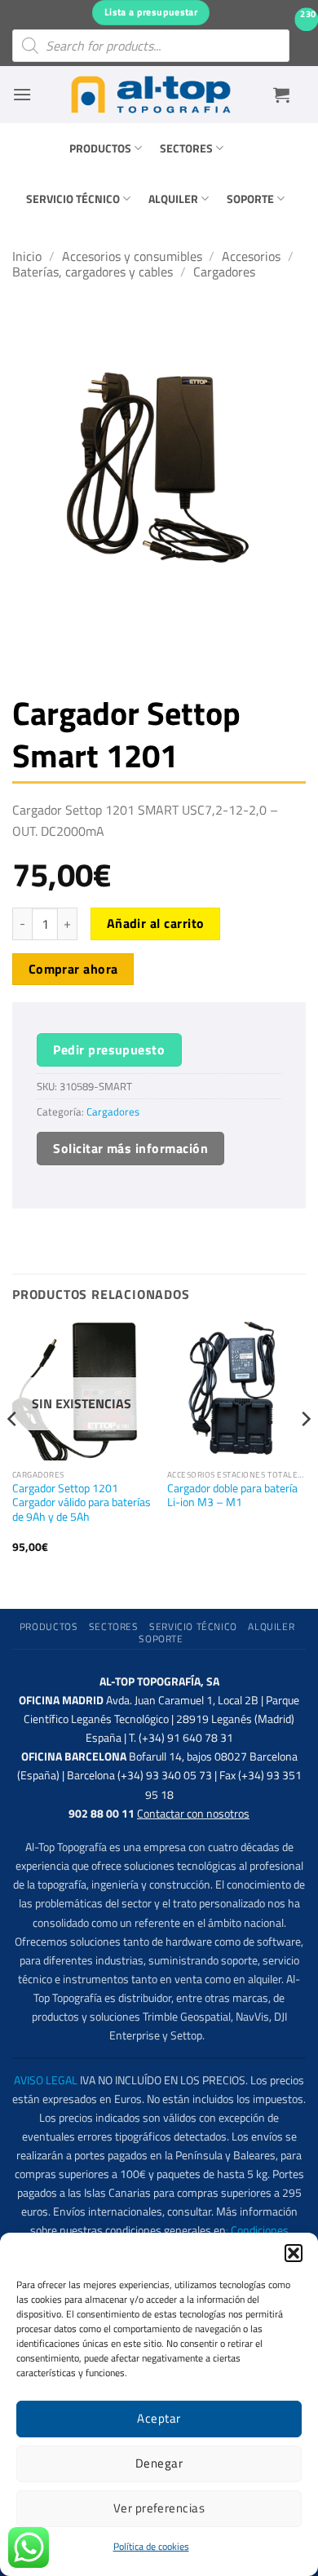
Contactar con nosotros (193, 1814)
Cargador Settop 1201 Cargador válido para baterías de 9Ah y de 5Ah (82, 1503)
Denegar (159, 2463)
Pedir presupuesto (109, 1049)
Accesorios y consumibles (132, 256)
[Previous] (13, 1451)
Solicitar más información (130, 1148)
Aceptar (159, 2418)
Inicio (27, 256)
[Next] (305, 1451)
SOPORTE (250, 199)
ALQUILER (173, 199)
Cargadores (224, 272)
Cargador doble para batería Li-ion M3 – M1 (232, 1496)
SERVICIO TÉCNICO (73, 199)
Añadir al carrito (156, 923)
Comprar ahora (73, 969)
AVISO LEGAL (46, 2080)
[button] (294, 2253)
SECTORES (186, 148)
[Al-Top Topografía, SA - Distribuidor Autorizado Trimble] (151, 95)
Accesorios (251, 256)
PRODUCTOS (100, 148)
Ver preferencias (159, 2508)
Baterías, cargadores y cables (93, 272)
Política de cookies (151, 2546)
